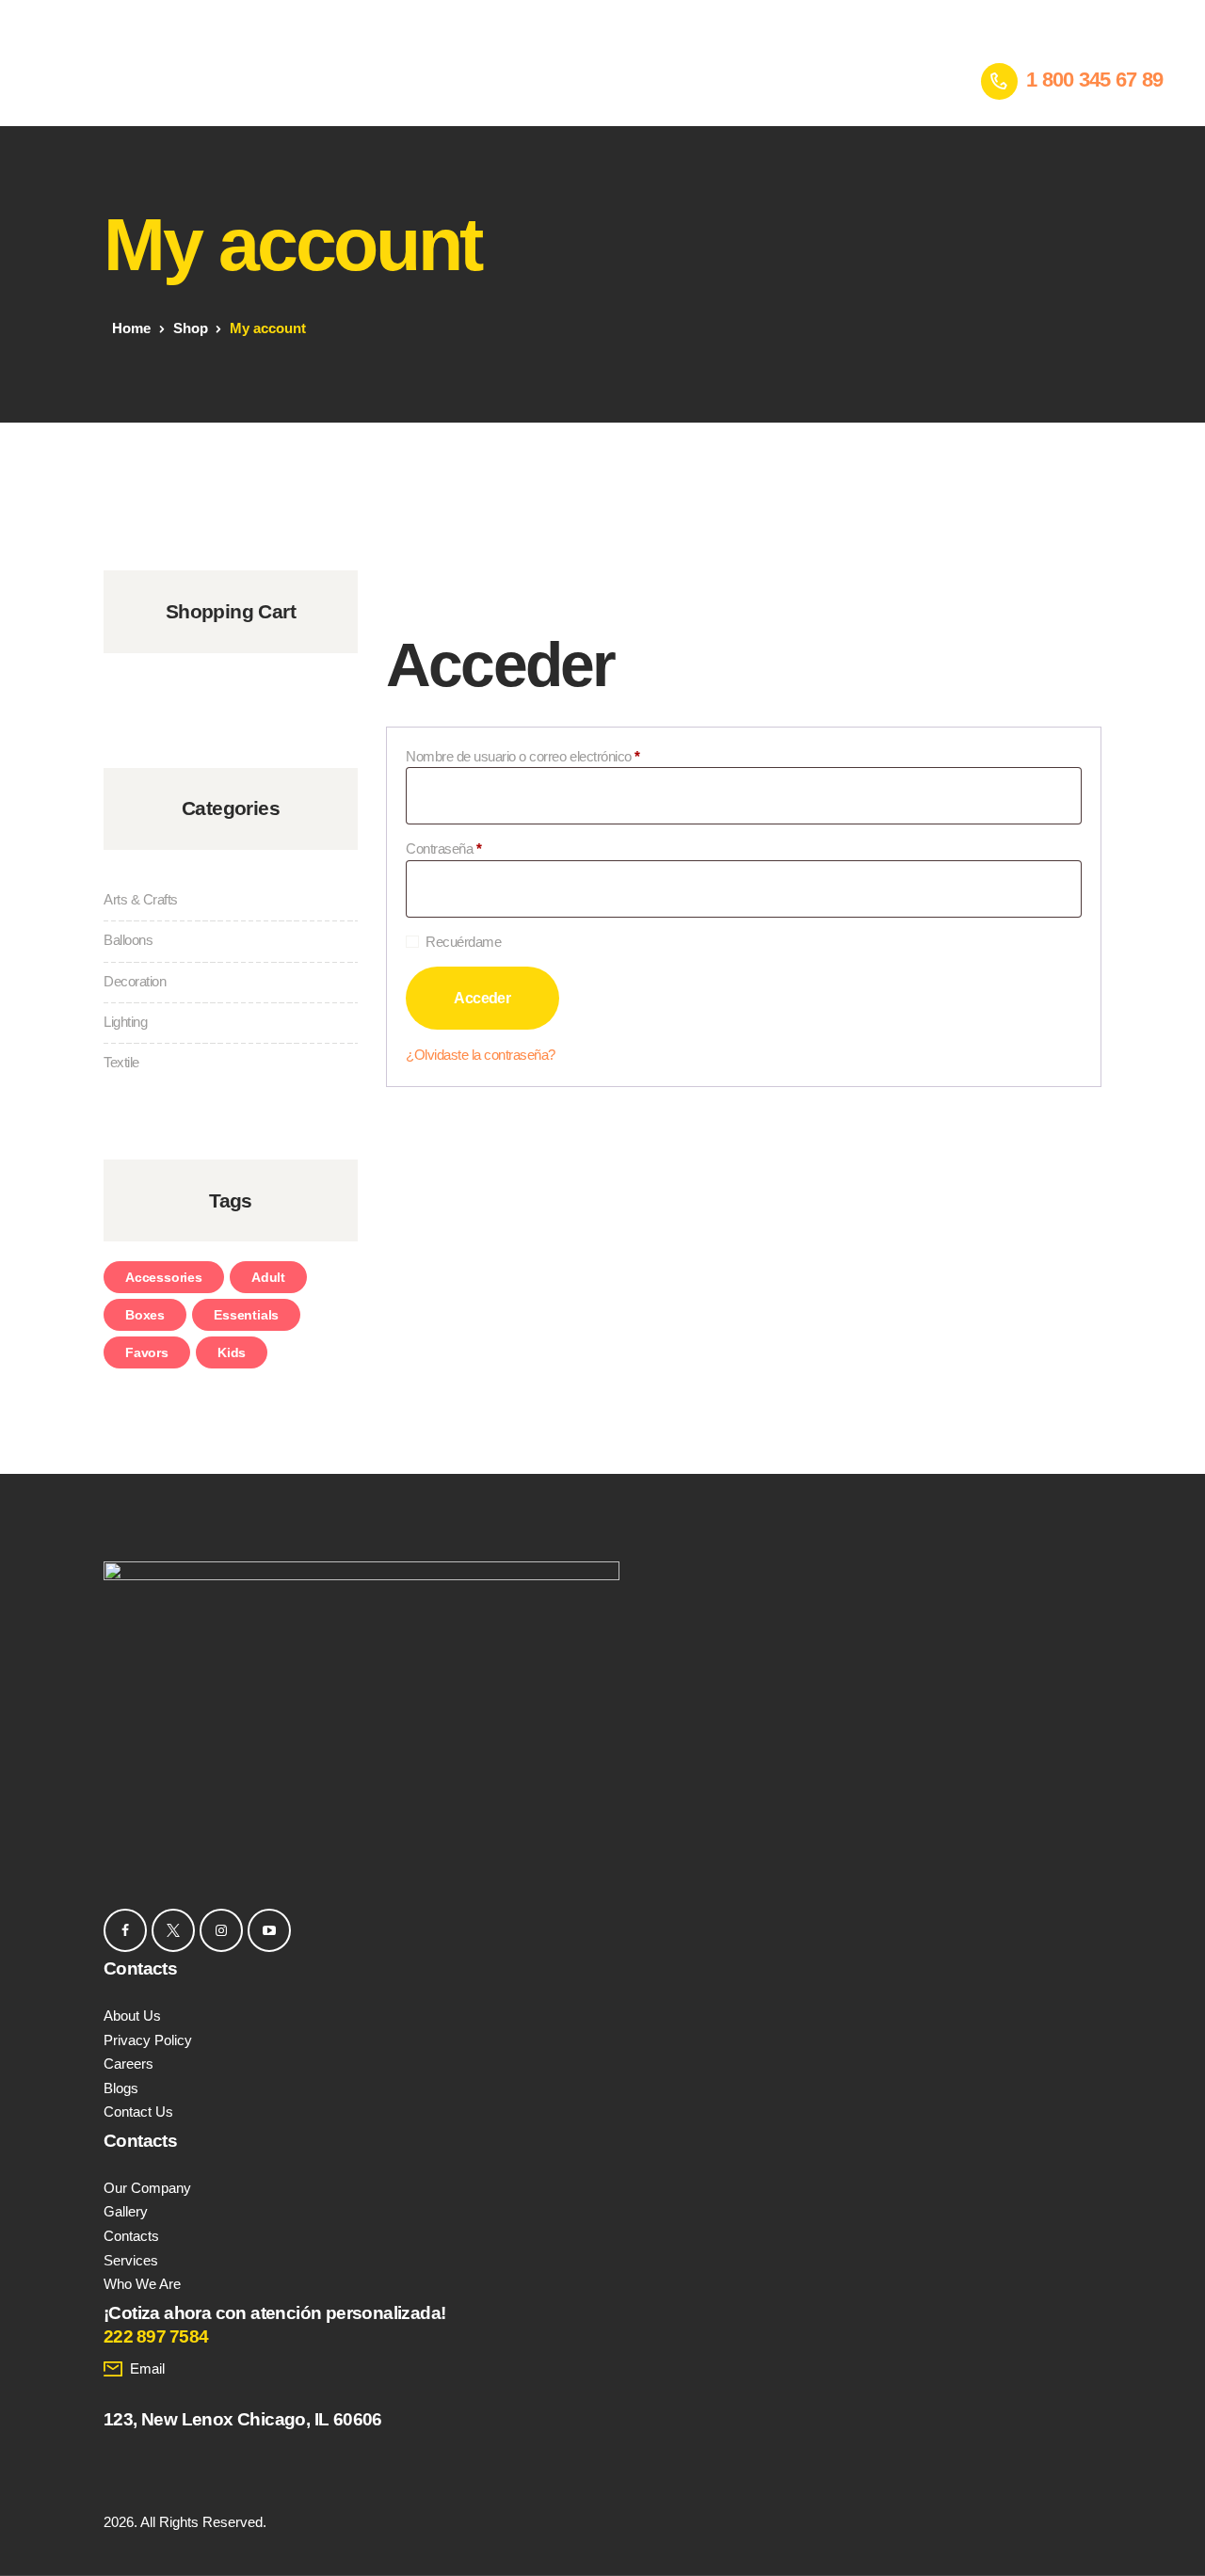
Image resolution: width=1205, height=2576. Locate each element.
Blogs (121, 2088)
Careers (129, 2064)
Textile (121, 1062)
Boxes (145, 1315)
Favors (147, 1352)
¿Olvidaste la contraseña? (481, 1055)
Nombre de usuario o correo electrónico (554, 756)
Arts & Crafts (141, 899)
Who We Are (142, 2284)
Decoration (135, 981)
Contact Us (138, 2112)
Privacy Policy (148, 2040)
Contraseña (474, 848)
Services (131, 2260)
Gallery (126, 2211)
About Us (132, 2016)
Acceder (482, 998)
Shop (191, 328)
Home (131, 328)
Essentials (246, 1315)
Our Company (147, 2188)
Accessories (164, 1277)
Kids (232, 1352)
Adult (268, 1277)
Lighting (125, 1022)
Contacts (131, 2236)
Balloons (128, 940)
